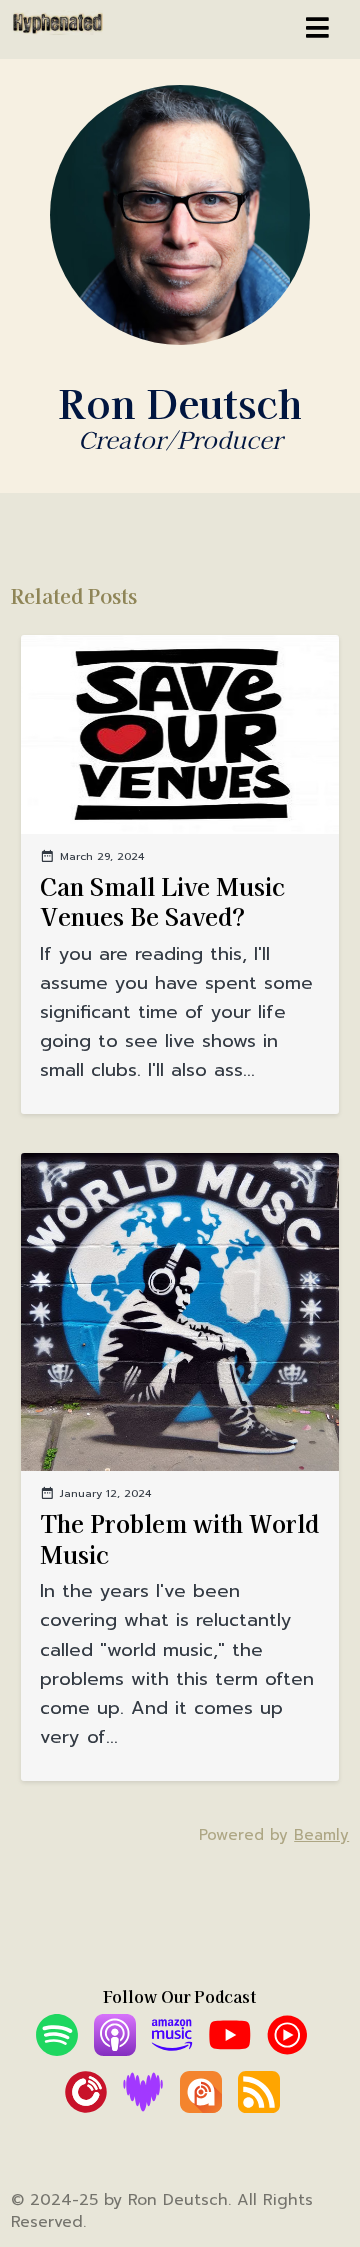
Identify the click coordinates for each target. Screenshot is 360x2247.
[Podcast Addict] (201, 2107)
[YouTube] (230, 2050)
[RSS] (259, 2107)
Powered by (274, 1835)
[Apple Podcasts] (115, 2050)
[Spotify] (57, 2050)
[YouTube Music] (287, 2050)
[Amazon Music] (172, 2050)
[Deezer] (143, 2107)
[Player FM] (86, 2107)
